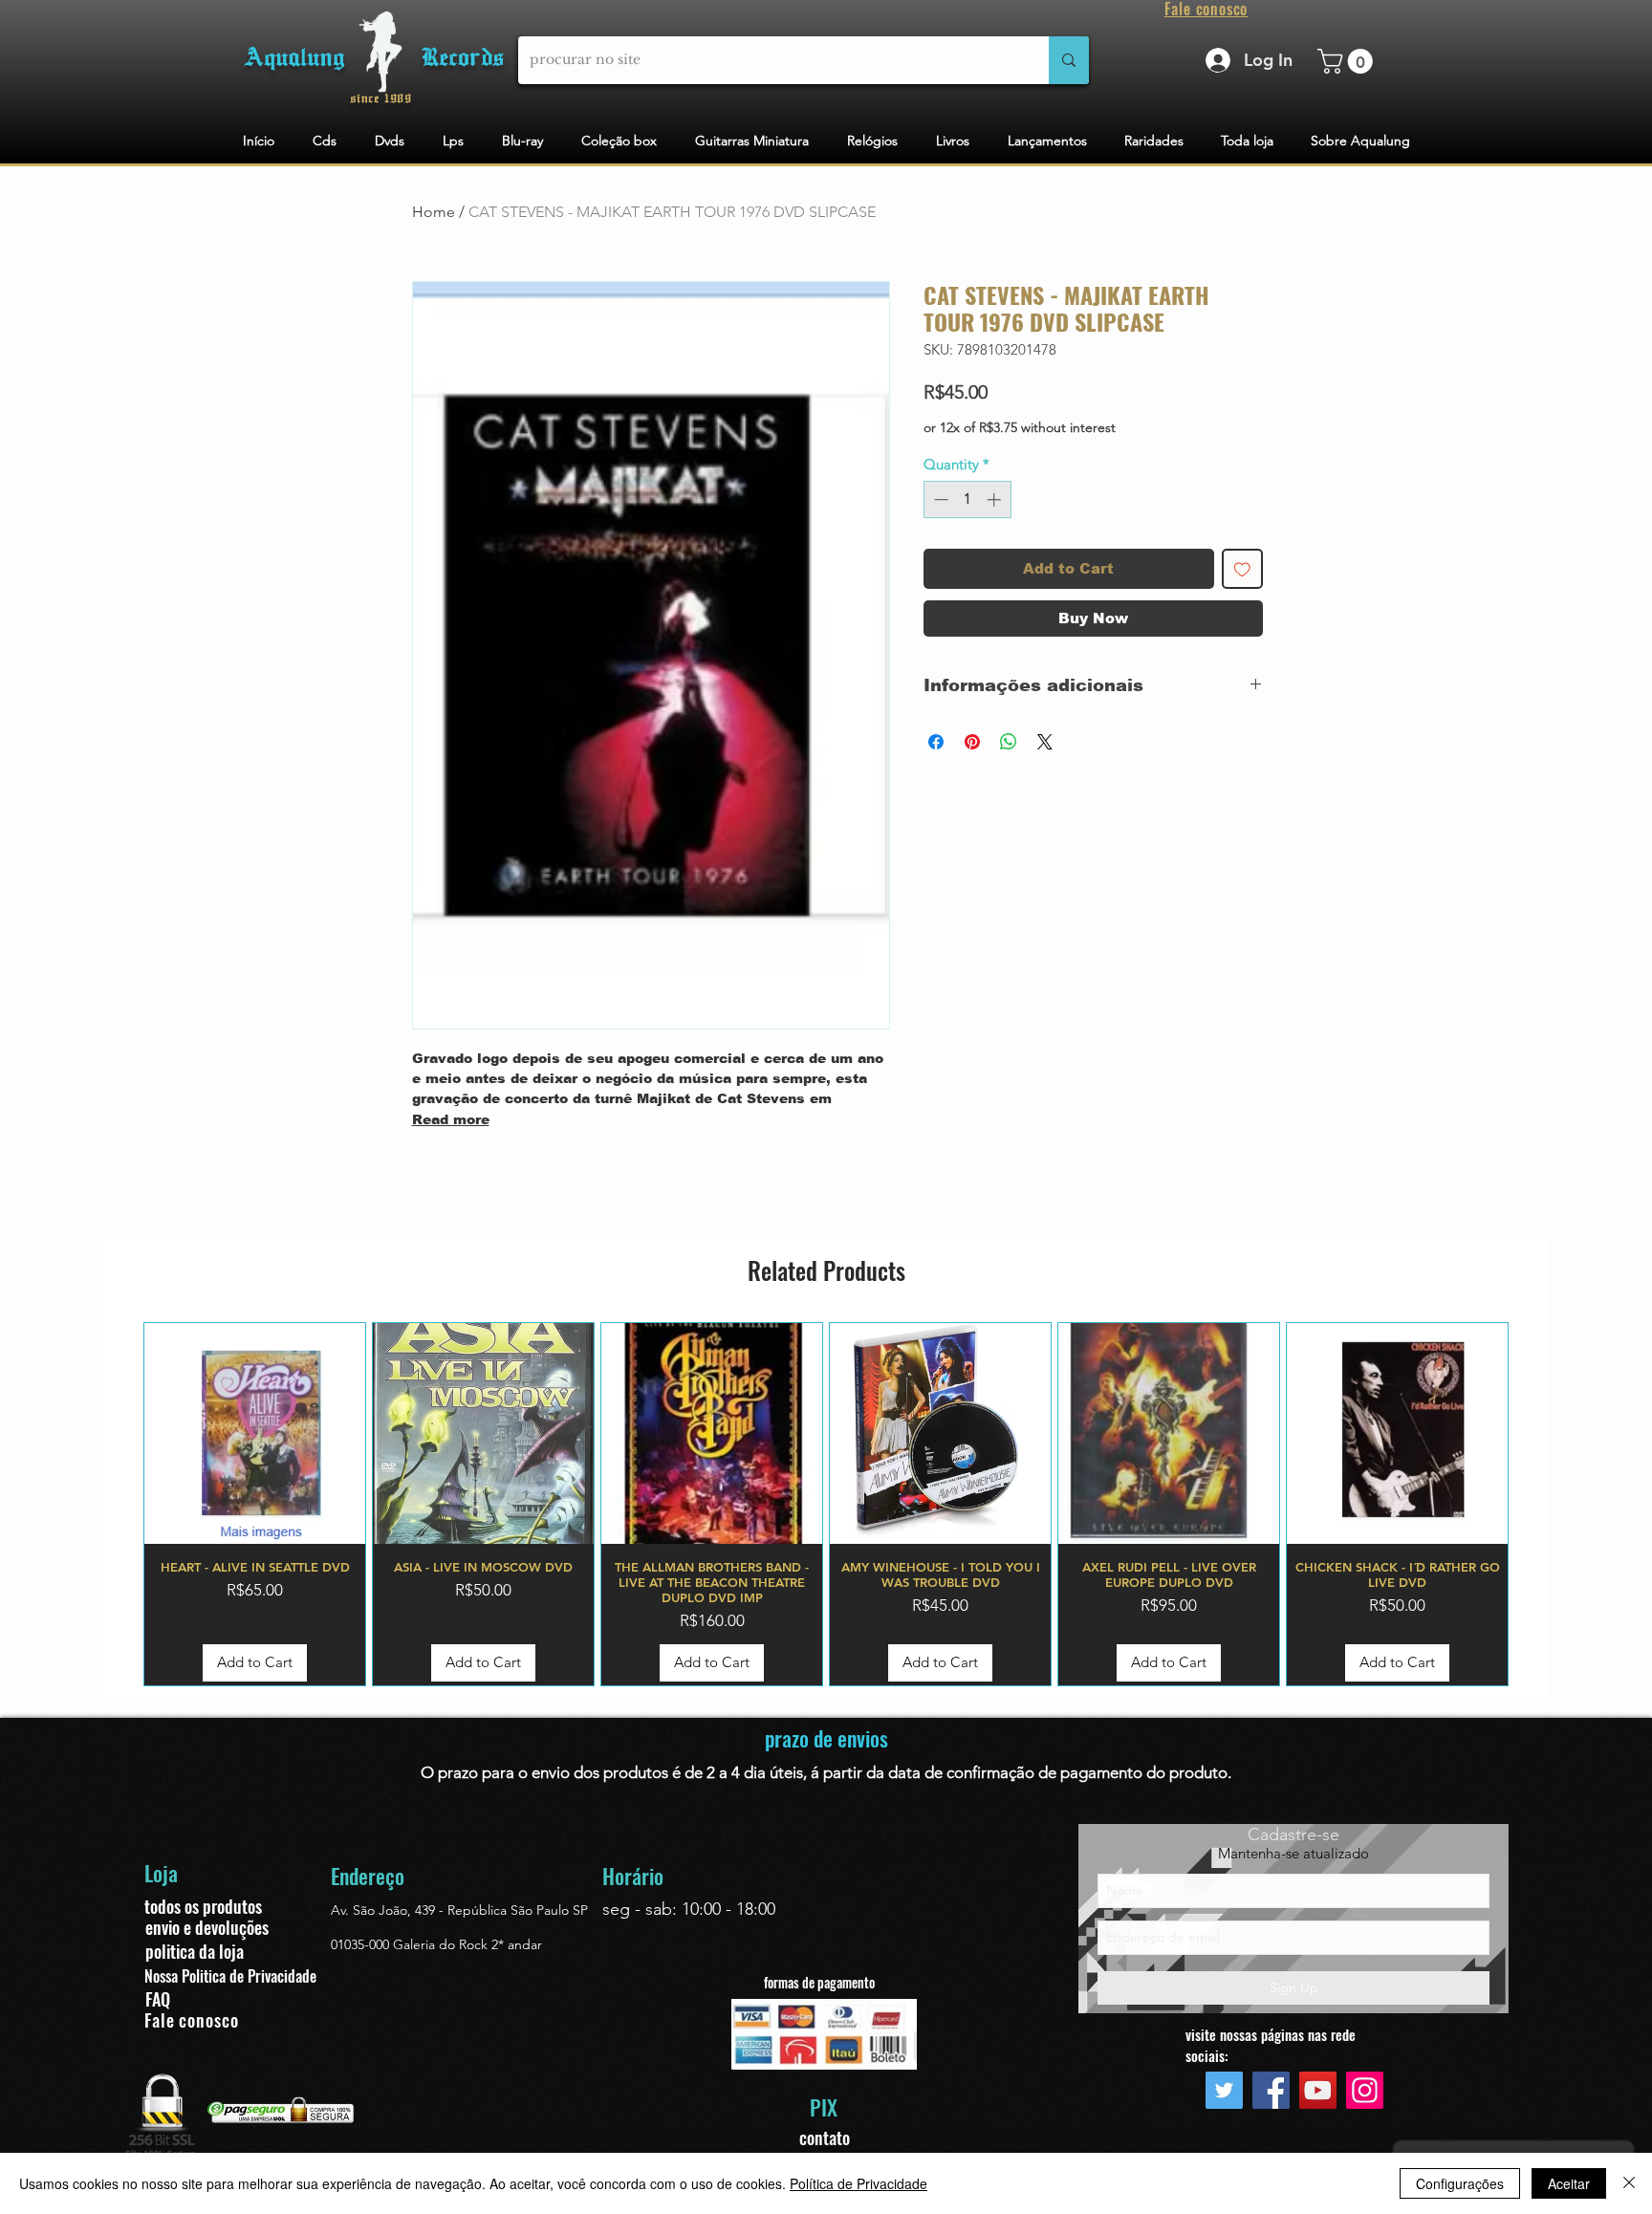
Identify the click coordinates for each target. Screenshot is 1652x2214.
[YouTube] (1318, 2090)
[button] (1348, 61)
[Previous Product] (116, 1504)
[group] (826, 1504)
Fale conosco (192, 2020)
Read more (451, 1119)
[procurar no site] (1069, 60)
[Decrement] (939, 499)
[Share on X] (1045, 742)
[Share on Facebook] (936, 742)
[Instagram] (1365, 2090)
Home (434, 212)
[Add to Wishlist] (1242, 569)
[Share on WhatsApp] (1009, 742)
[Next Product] (1536, 1504)
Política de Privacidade (859, 2183)
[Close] (1629, 2183)
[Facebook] (1271, 2090)
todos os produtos (203, 1906)
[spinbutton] (967, 499)
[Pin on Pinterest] (972, 742)
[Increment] (996, 499)
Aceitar (1569, 2183)
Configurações (1460, 2183)
